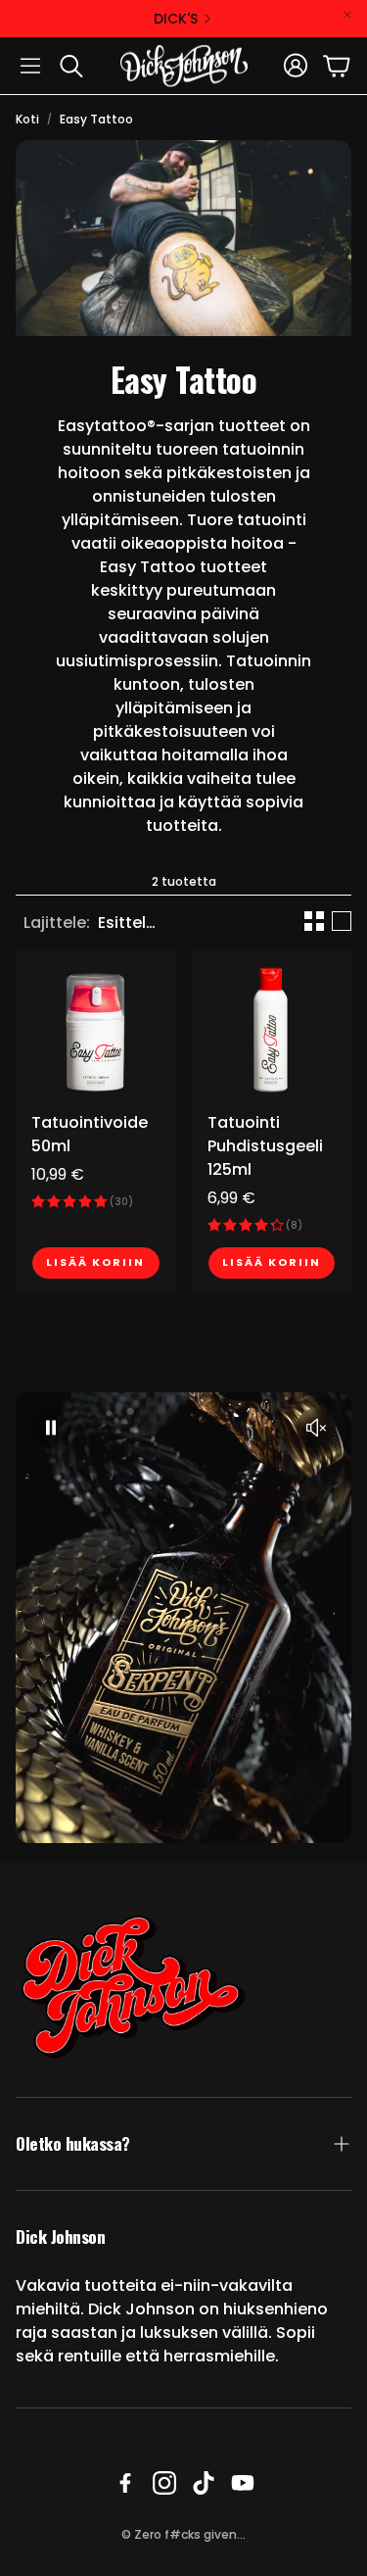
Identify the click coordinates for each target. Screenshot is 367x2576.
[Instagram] (164, 2483)
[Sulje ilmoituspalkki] (347, 15)
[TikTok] (204, 2483)
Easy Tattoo (96, 119)
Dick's (176, 19)
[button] (30, 66)
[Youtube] (243, 2483)
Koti (27, 119)
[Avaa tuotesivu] (96, 1031)
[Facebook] (125, 2483)
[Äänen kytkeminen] (316, 1428)
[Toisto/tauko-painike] (51, 1428)
